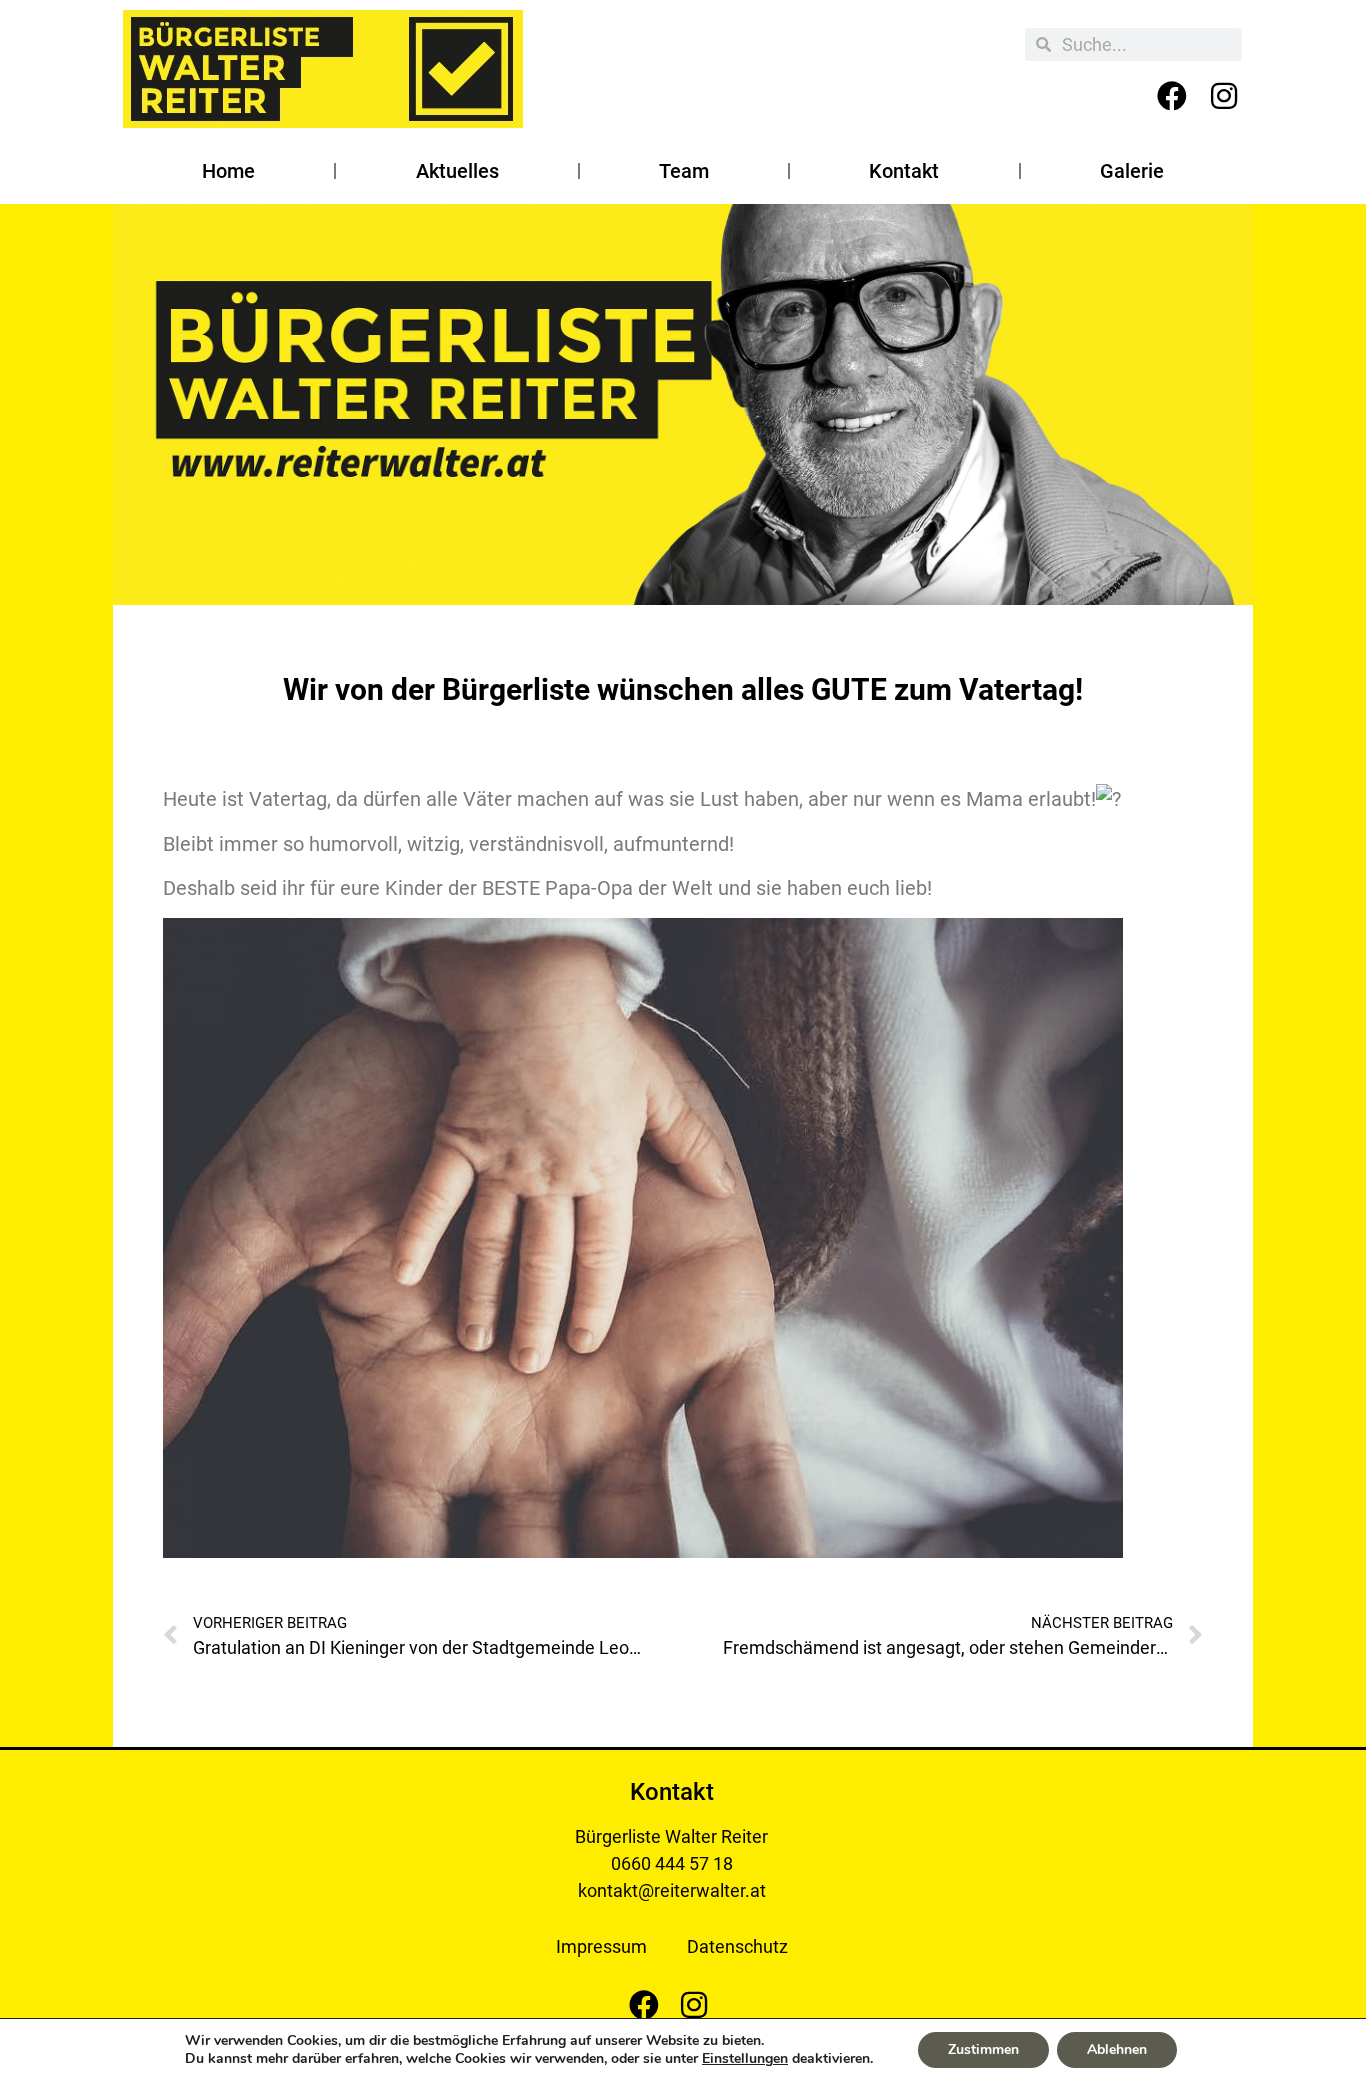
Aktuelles (457, 171)
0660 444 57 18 (672, 1863)
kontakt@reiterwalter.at (672, 1890)
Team (684, 171)
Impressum (601, 1946)
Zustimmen (983, 2049)
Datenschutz (737, 1946)
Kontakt (904, 171)
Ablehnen (1117, 2049)
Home (228, 171)
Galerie (1132, 171)
